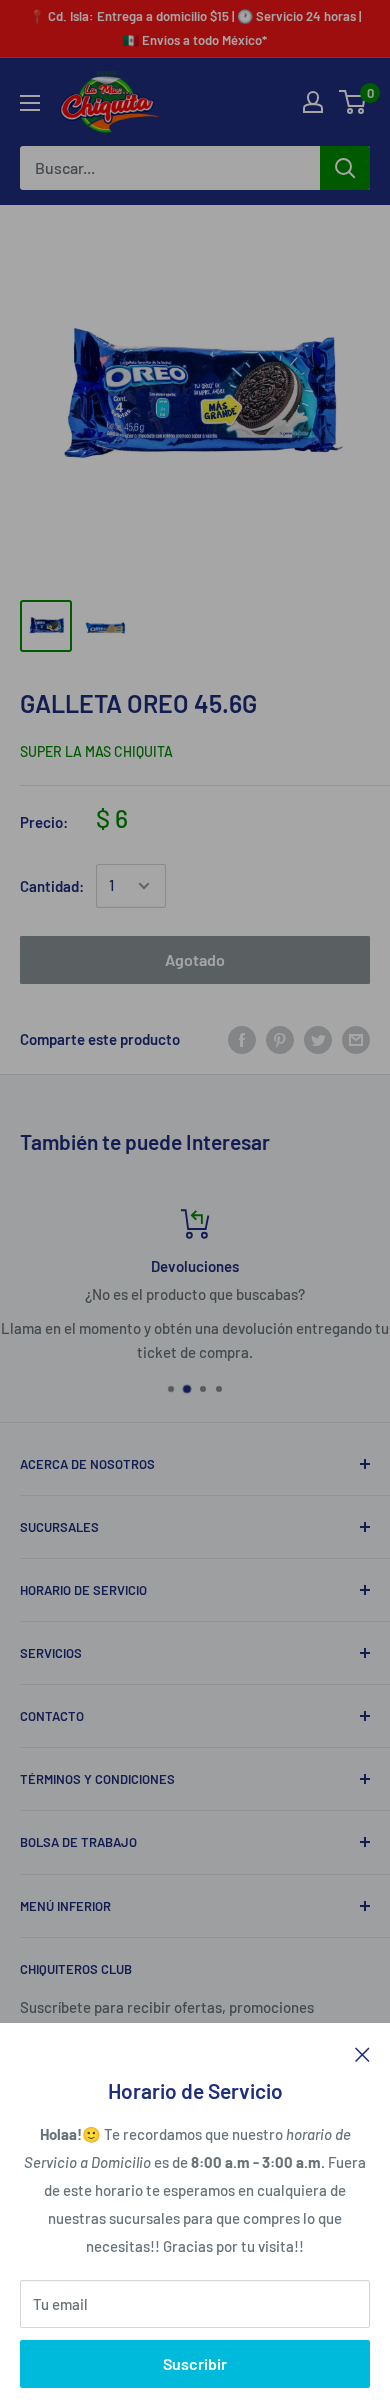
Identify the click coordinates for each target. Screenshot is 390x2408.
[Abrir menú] (30, 103)
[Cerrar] (362, 2053)
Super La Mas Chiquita (96, 751)
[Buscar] (345, 168)
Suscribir (195, 2363)
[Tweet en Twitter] (318, 1039)
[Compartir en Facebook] (242, 1039)
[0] (353, 102)
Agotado (195, 959)
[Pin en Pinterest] (280, 1039)
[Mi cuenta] (313, 102)
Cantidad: (52, 886)
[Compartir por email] (356, 1039)
